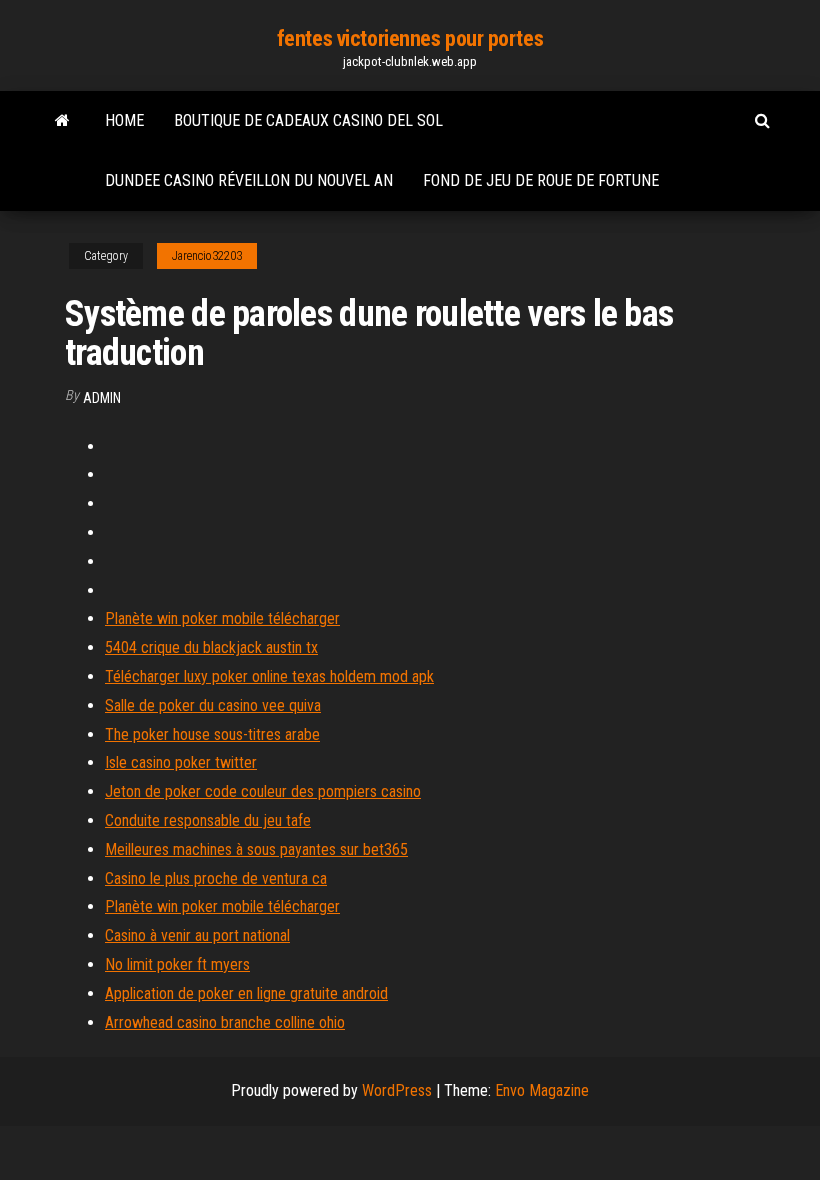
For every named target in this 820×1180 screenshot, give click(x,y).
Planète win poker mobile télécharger (222, 618)
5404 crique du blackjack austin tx (211, 647)
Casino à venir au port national (197, 935)
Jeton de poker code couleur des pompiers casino (263, 791)
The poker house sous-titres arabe (212, 734)
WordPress (397, 1090)
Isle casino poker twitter (181, 762)
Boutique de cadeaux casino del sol (308, 120)
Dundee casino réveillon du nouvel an (249, 180)
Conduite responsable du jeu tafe (208, 820)
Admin (102, 398)
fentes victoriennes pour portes (410, 38)
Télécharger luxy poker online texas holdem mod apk (269, 676)
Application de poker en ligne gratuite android (246, 993)
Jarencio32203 (207, 256)
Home (124, 120)
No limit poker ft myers (177, 964)
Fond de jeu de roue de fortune (541, 180)
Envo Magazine (542, 1090)
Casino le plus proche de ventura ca (216, 878)
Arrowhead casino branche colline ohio (225, 1022)
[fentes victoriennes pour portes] (62, 121)
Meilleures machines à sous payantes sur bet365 (256, 849)
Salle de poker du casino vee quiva (213, 705)
